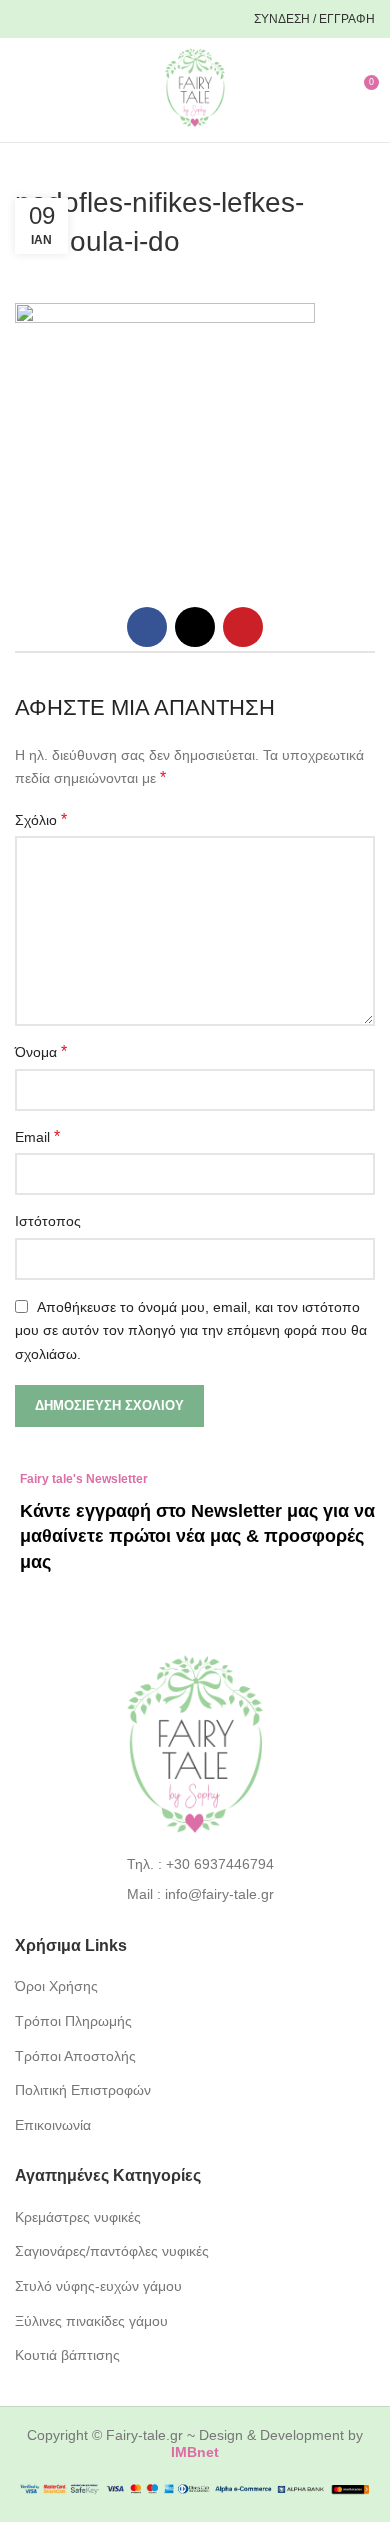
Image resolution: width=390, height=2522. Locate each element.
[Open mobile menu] (23, 90)
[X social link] (195, 627)
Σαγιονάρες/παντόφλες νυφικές (112, 2251)
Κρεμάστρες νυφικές (78, 2217)
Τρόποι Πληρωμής (73, 2021)
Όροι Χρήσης (56, 1986)
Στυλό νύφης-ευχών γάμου (98, 2286)
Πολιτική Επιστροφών (83, 2090)
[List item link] (195, 1864)
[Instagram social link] (66, 19)
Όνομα (41, 1051)
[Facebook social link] (32, 19)
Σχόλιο (41, 819)
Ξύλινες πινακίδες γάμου (91, 2321)
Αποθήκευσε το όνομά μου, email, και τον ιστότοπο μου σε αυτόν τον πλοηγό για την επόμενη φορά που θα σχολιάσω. (191, 1330)
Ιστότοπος (48, 1221)
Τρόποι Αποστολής (75, 2056)
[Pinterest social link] (100, 19)
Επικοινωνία (53, 2125)
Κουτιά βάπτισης (67, 2355)
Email (37, 1136)
